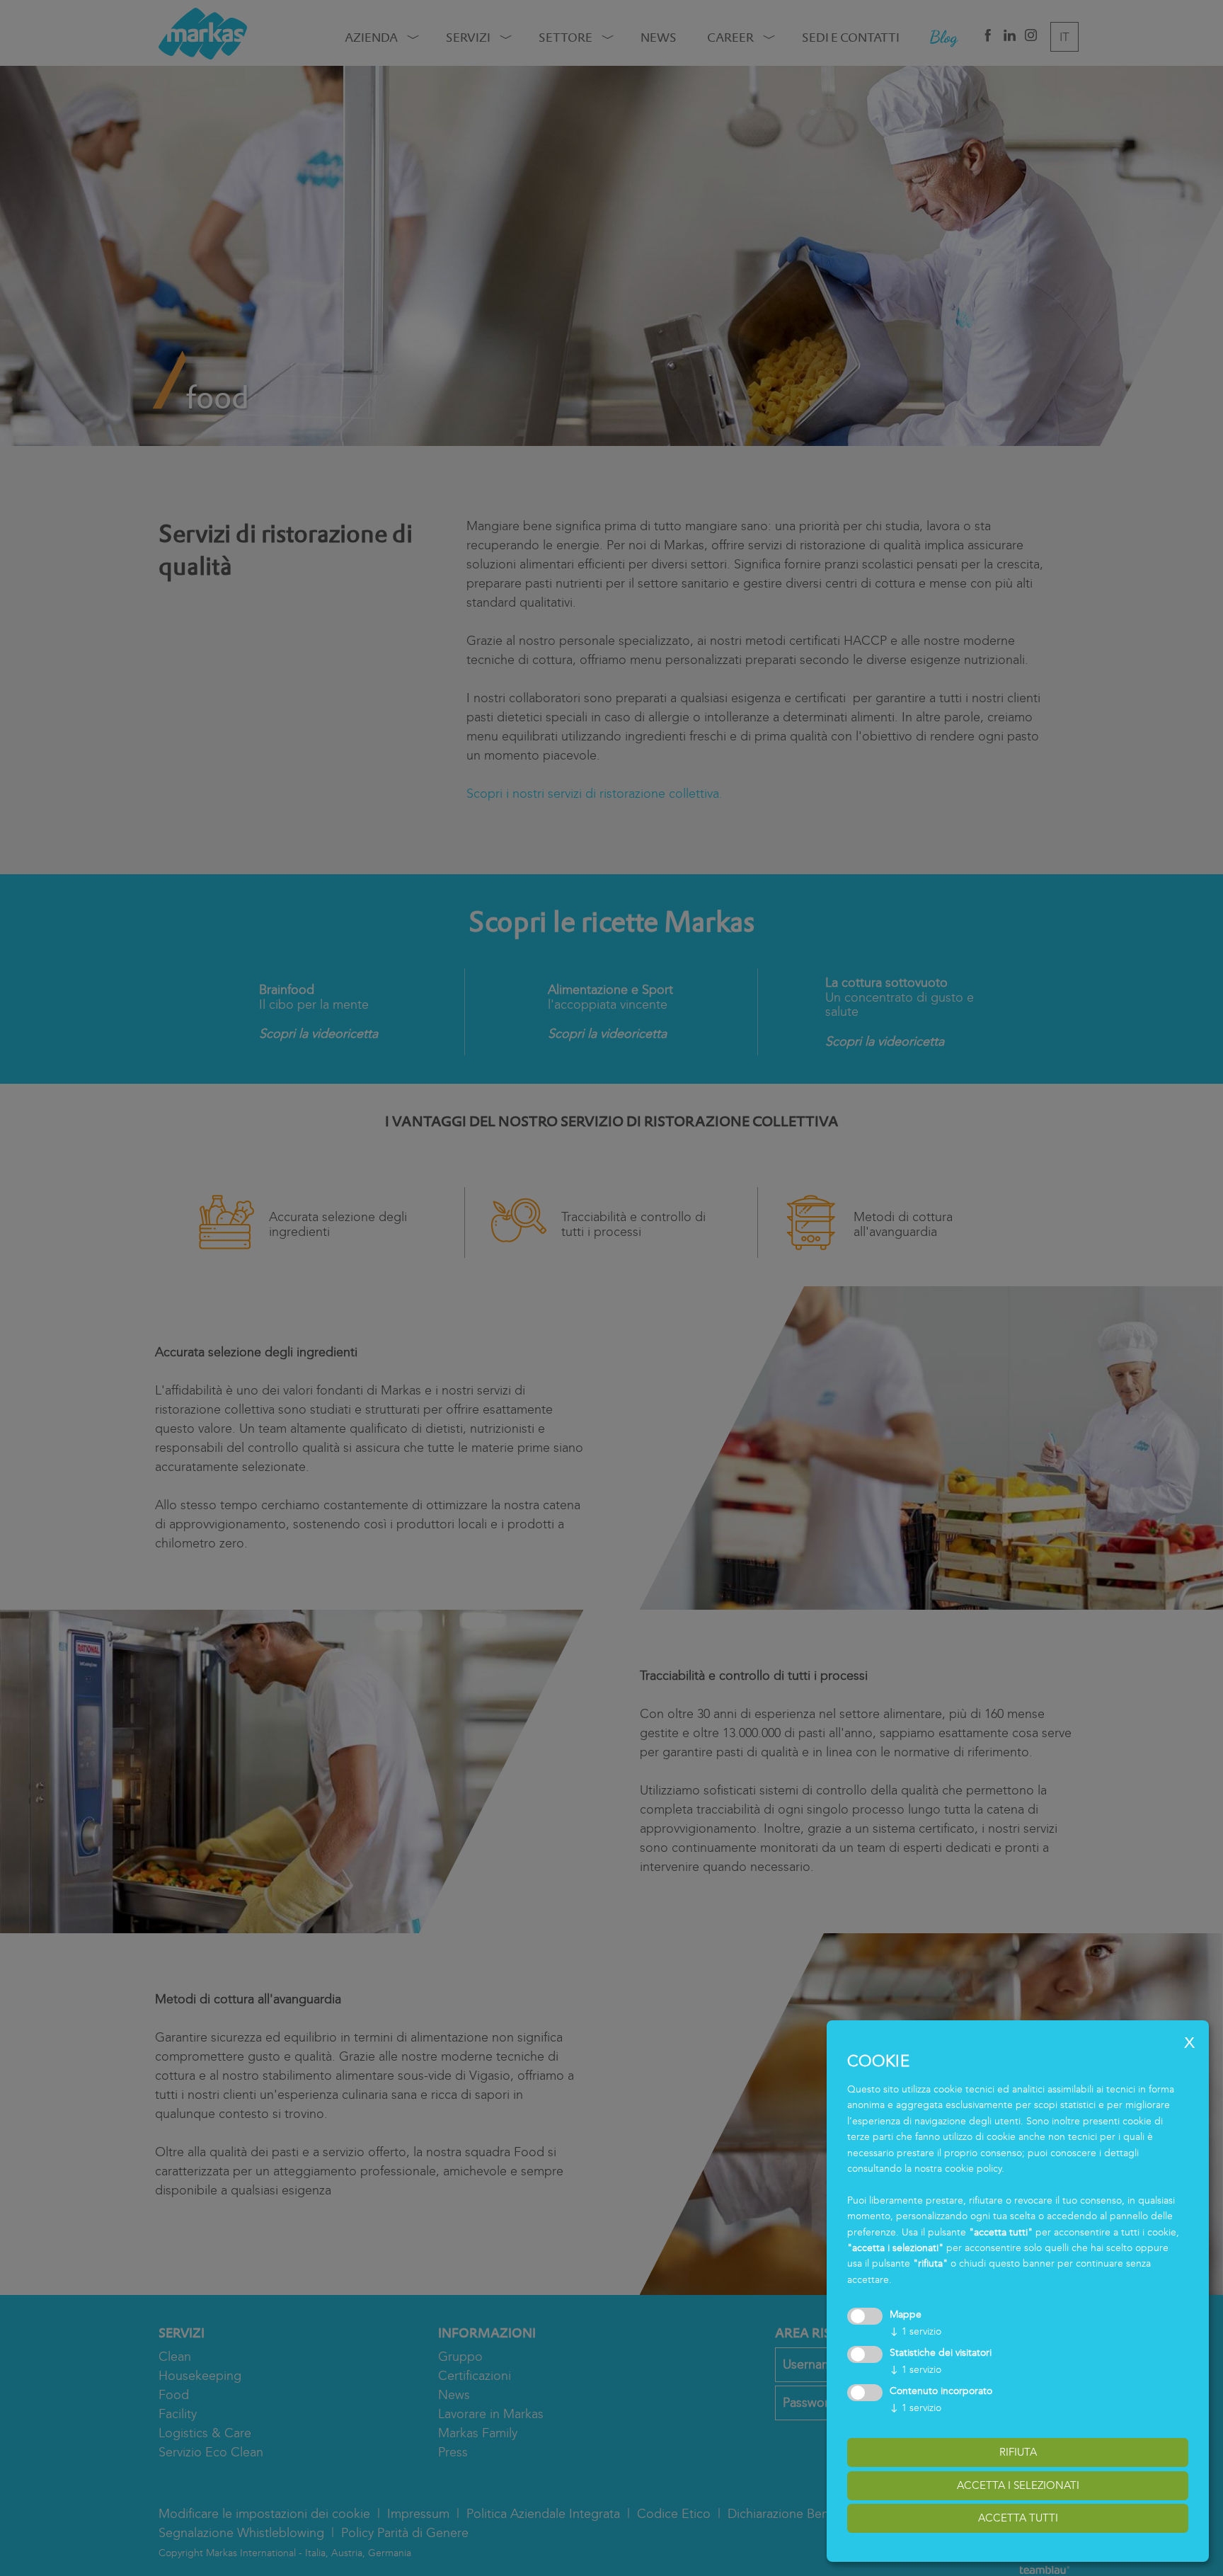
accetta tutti (1018, 2518)
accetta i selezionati (1018, 2485)
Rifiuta (1018, 2452)
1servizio (915, 2331)
